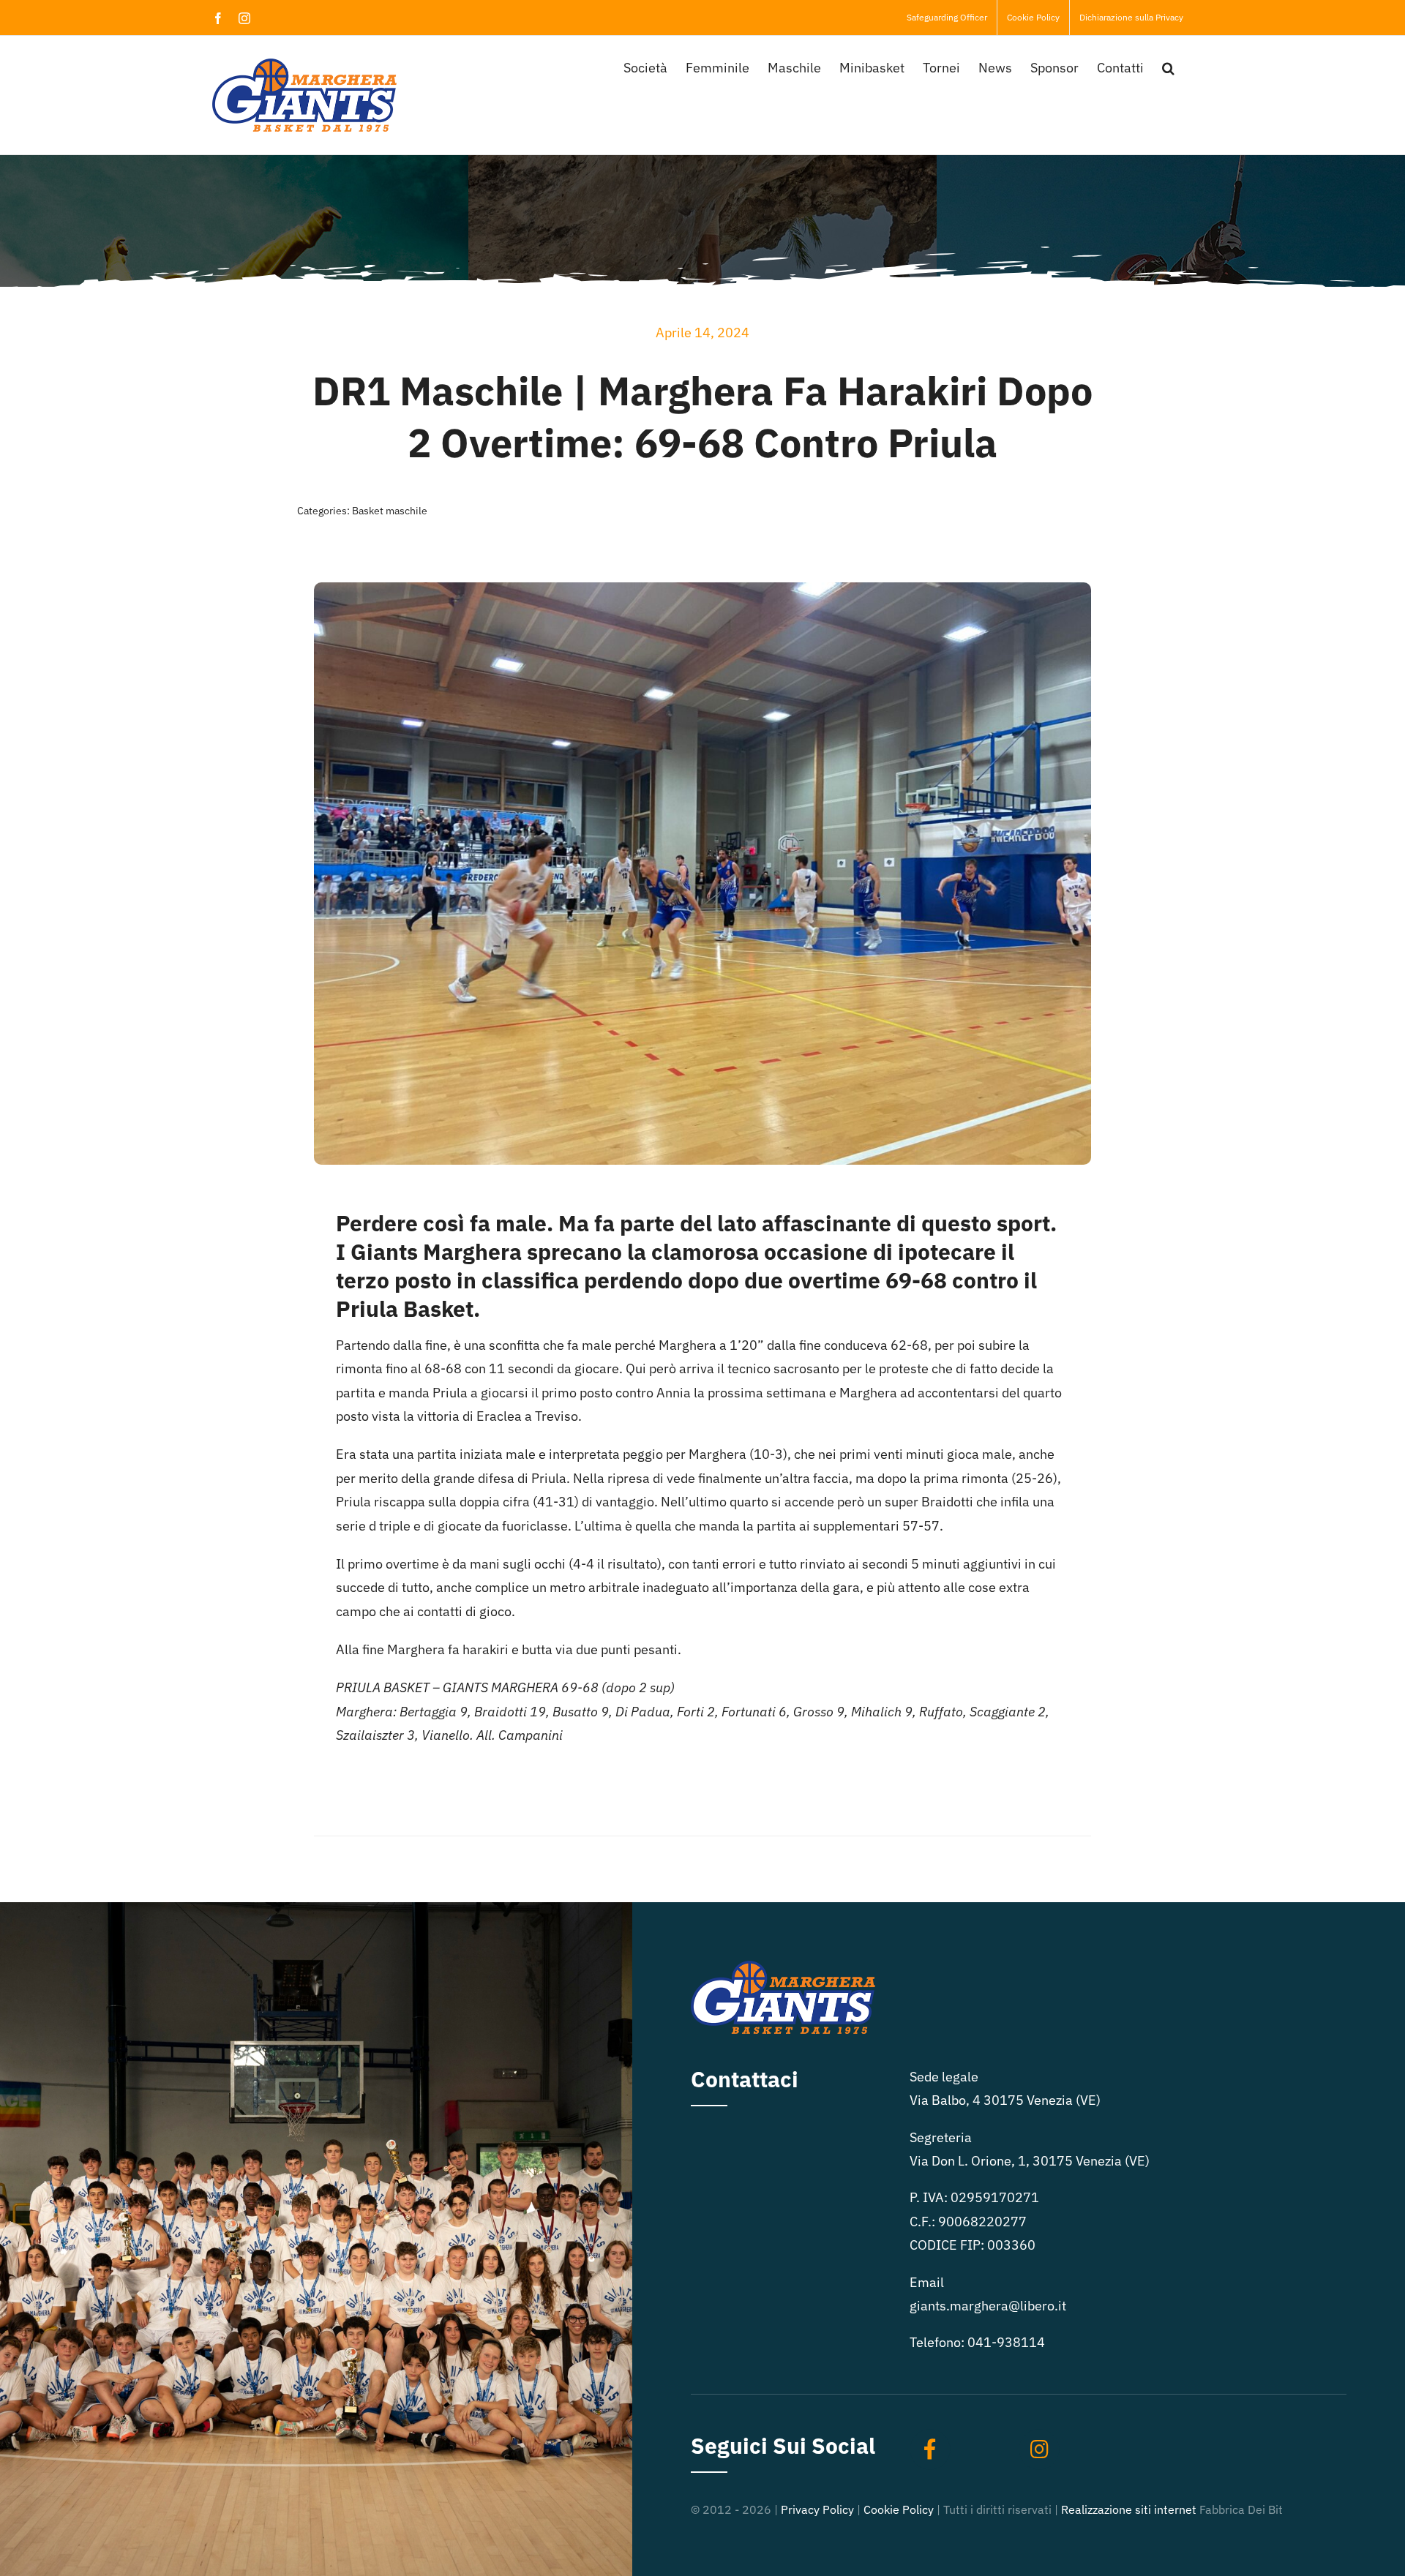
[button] (1168, 67)
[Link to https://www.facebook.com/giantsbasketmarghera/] (930, 2449)
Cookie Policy (899, 2509)
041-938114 (1006, 2342)
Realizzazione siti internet (1129, 2509)
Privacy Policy (817, 2509)
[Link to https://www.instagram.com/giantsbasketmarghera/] (1039, 2449)
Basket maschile (390, 511)
